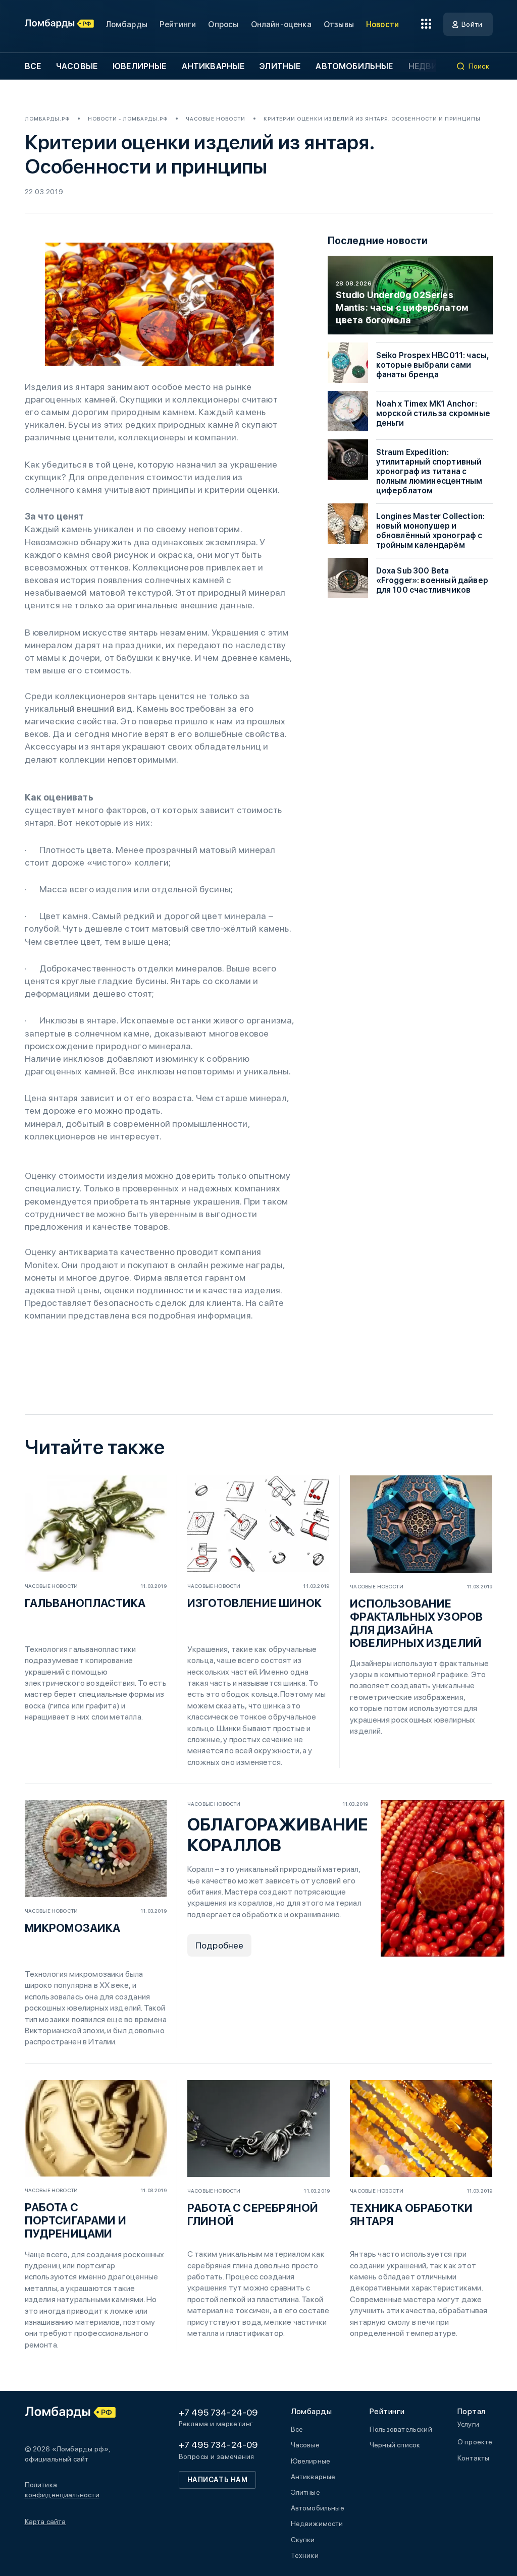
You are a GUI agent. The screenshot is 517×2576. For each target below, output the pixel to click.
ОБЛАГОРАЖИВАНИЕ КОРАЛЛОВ (278, 1835)
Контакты (473, 2458)
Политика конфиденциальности (62, 2490)
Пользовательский (401, 2429)
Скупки (303, 2540)
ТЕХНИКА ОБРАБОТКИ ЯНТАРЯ (411, 2214)
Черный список (395, 2445)
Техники (305, 2555)
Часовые (77, 66)
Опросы (223, 24)
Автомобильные (354, 66)
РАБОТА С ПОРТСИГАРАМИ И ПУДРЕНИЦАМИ (76, 2220)
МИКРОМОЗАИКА (73, 1928)
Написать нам (218, 2480)
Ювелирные (139, 66)
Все (33, 66)
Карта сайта (45, 2522)
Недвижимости (317, 2524)
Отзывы (339, 24)
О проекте (475, 2442)
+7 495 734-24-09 (218, 2412)
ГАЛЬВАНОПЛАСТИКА (85, 1603)
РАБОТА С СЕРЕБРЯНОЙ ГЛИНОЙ (253, 2214)
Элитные (280, 66)
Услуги (468, 2424)
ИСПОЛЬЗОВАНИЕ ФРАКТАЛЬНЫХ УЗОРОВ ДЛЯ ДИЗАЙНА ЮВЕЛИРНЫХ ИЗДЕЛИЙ (416, 1623)
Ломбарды (126, 24)
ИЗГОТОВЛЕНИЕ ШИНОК (254, 1603)
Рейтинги (178, 24)
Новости (382, 24)
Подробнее (220, 1945)
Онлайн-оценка (281, 24)
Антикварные (213, 66)
